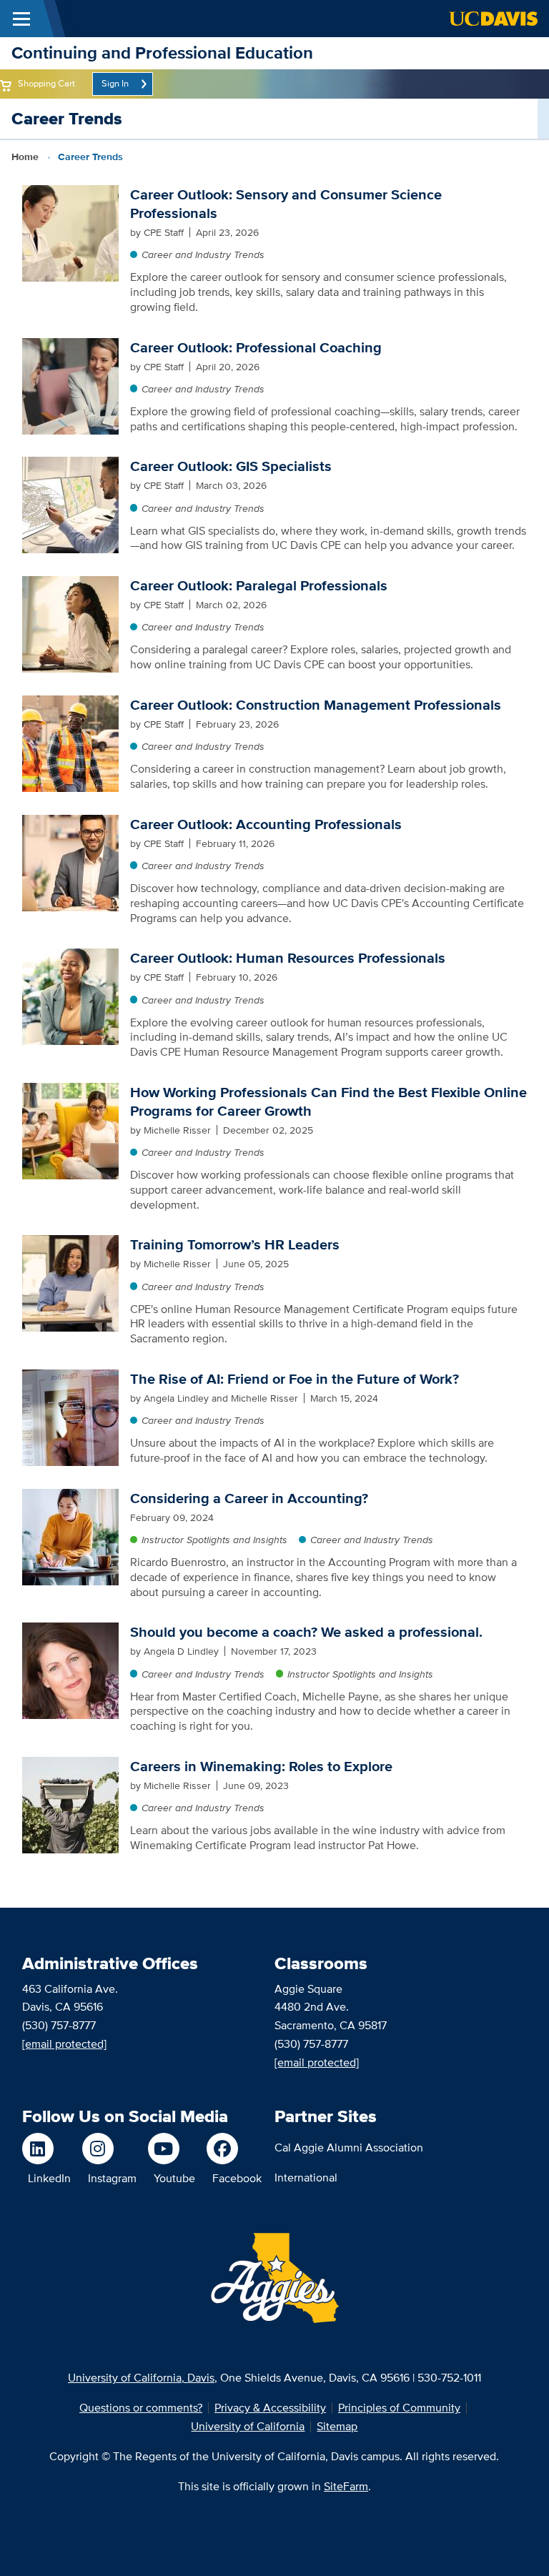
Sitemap (337, 2426)
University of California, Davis (141, 2378)
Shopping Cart (46, 83)
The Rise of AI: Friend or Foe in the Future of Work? (295, 1379)
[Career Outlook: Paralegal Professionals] (70, 624)
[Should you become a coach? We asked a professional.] (70, 1670)
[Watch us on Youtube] (172, 2149)
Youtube (174, 2178)
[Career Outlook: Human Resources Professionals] (70, 996)
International (306, 2178)
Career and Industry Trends (203, 254)
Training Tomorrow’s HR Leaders (235, 1244)
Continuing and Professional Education (162, 53)
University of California (248, 2426)
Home (25, 157)
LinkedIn (49, 2178)
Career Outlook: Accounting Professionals (266, 824)
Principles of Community (399, 2408)
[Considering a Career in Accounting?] (70, 1536)
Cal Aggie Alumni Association (349, 2148)
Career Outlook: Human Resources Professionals (288, 958)
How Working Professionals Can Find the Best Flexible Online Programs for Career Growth (328, 1101)
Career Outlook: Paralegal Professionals (259, 585)
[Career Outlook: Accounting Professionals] (70, 862)
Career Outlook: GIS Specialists (231, 466)
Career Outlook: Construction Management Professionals (316, 705)
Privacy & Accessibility (270, 2408)
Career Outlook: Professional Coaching (256, 347)
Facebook (237, 2178)
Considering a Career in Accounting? (249, 1498)
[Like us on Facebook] (234, 2149)
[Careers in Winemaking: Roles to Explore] (70, 1804)
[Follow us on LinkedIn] (46, 2149)
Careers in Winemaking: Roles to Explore (261, 1766)
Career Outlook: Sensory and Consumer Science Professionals (286, 204)
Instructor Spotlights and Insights (214, 1540)
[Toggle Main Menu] (21, 19)
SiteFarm (346, 2486)
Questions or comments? (141, 2408)
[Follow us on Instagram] (109, 2149)
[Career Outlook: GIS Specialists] (70, 504)
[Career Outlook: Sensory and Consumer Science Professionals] (70, 232)
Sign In (115, 83)
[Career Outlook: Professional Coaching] (70, 385)
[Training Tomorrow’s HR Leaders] (70, 1283)
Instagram (112, 2178)
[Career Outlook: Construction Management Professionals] (70, 742)
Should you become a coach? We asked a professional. (306, 1632)
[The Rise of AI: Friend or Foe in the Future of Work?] (70, 1416)
